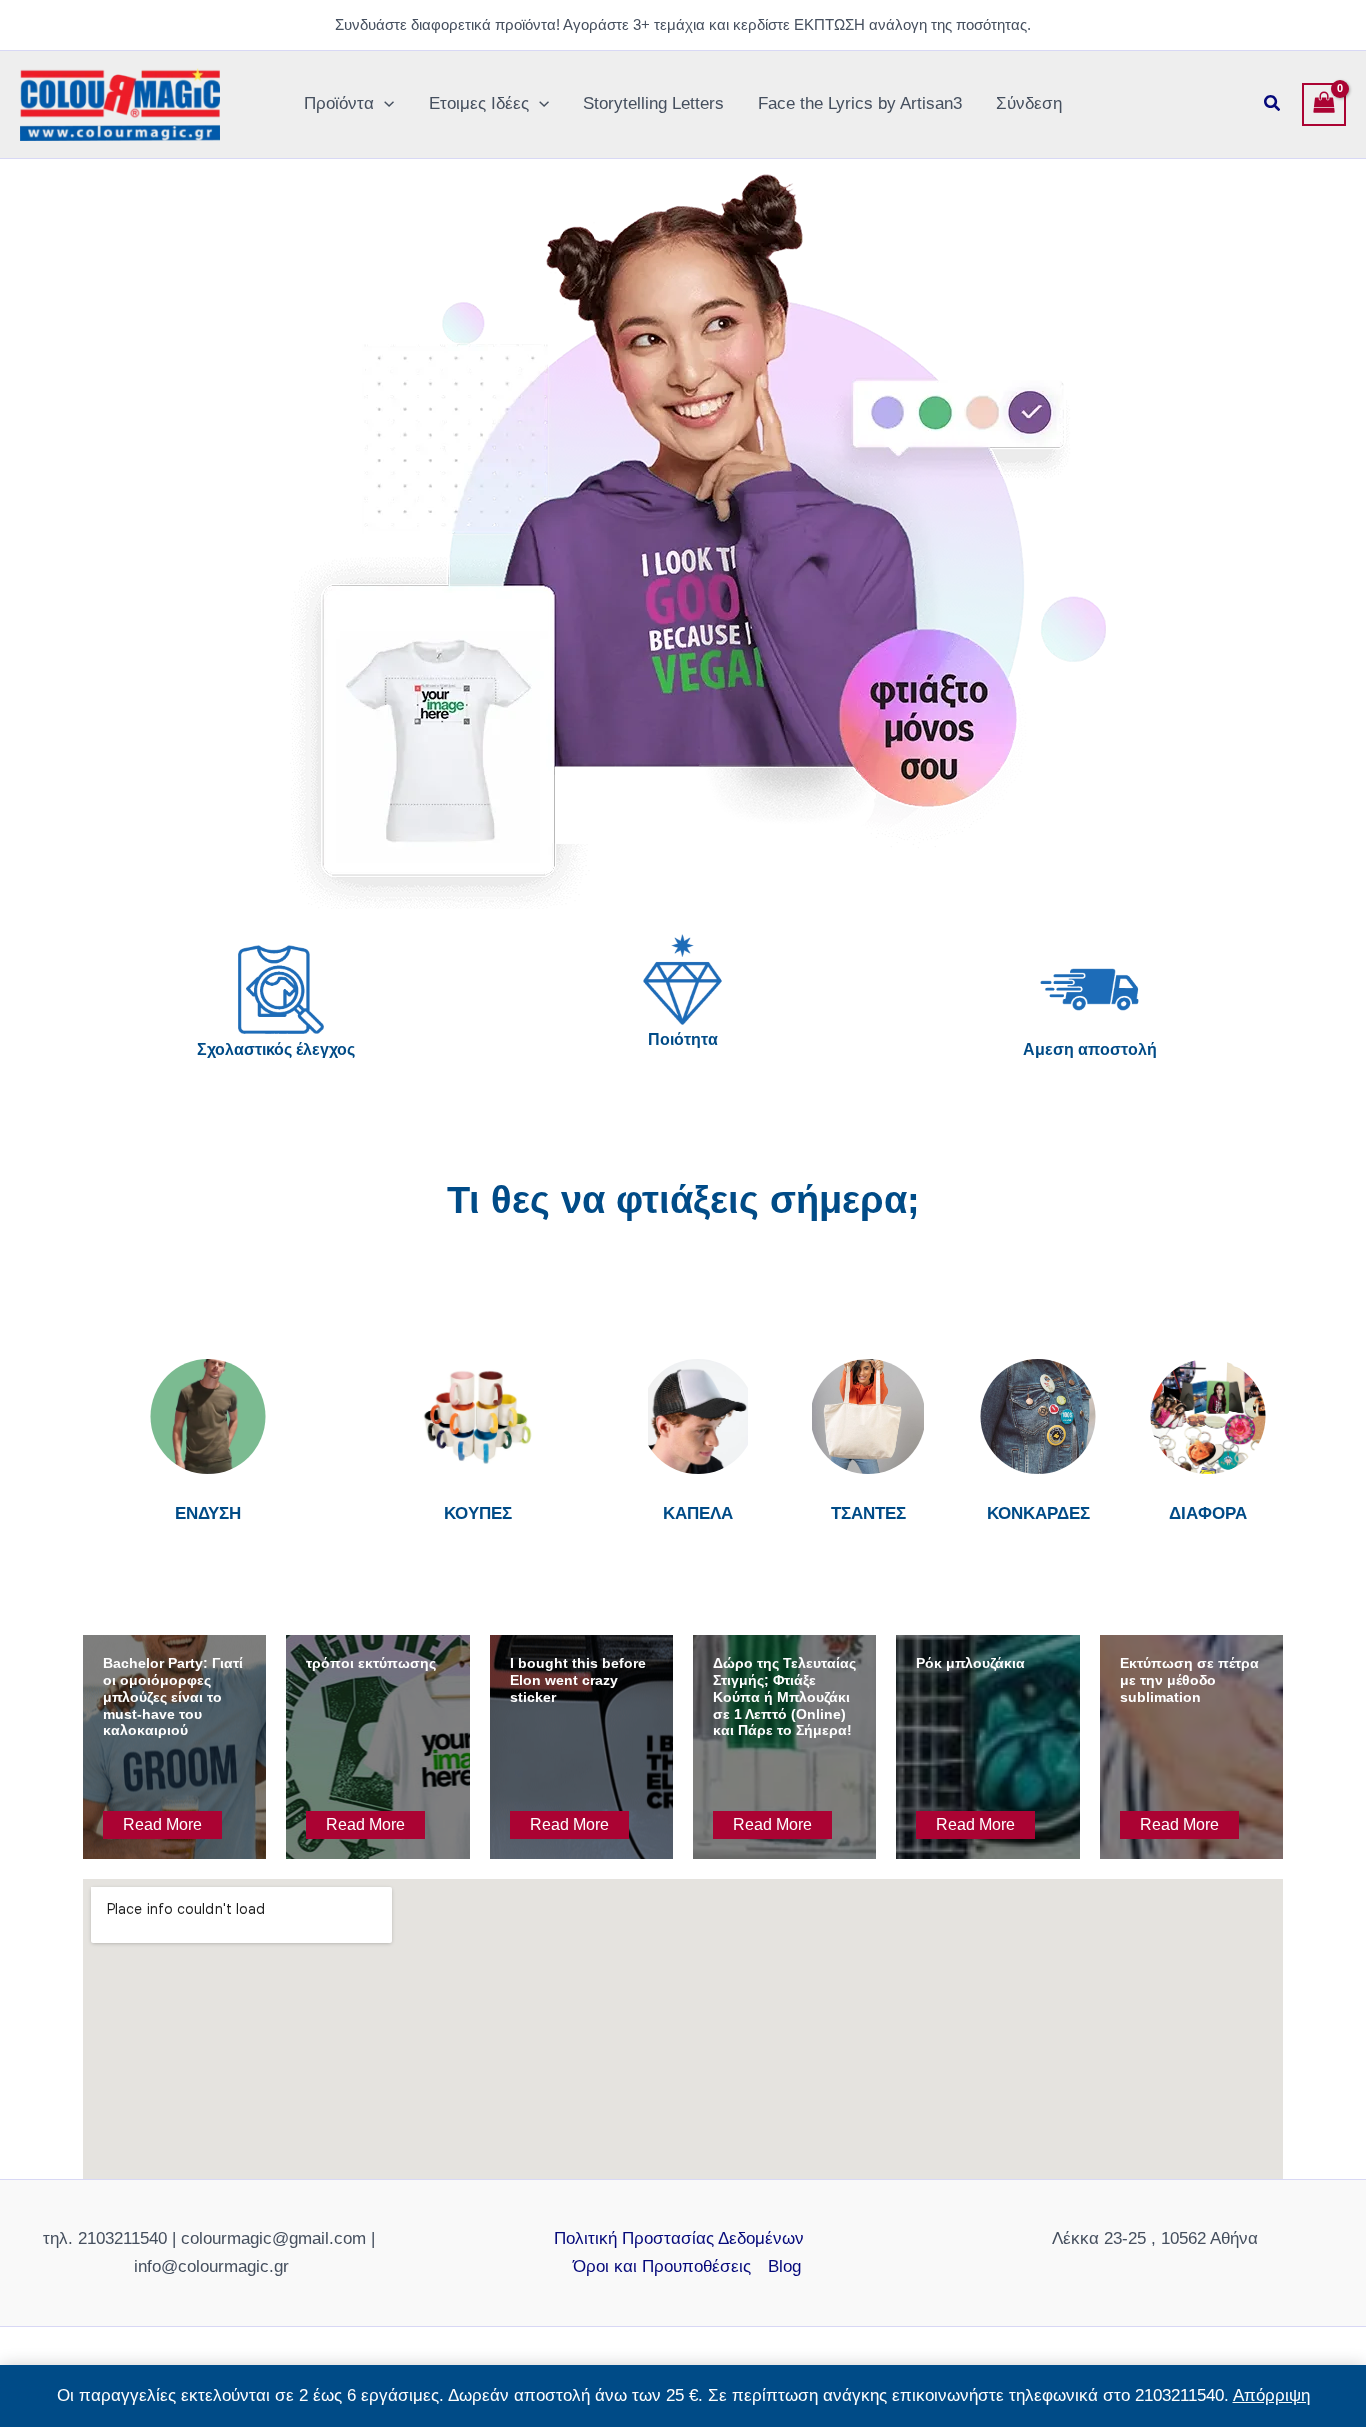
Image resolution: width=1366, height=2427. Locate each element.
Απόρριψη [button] (1271, 2395)
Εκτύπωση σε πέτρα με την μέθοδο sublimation (1189, 1680)
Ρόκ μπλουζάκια (970, 1663)
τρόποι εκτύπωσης (371, 1663)
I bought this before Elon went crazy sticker (578, 1680)
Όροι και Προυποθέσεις (662, 2266)
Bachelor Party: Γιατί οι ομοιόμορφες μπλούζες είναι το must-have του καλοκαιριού (173, 1696)
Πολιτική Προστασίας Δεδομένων (679, 2238)
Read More (162, 1824)
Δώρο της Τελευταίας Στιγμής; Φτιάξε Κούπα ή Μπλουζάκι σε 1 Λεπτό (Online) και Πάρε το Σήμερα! (784, 1696)
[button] (384, 104)
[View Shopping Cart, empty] (1324, 105)
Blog (784, 2266)
